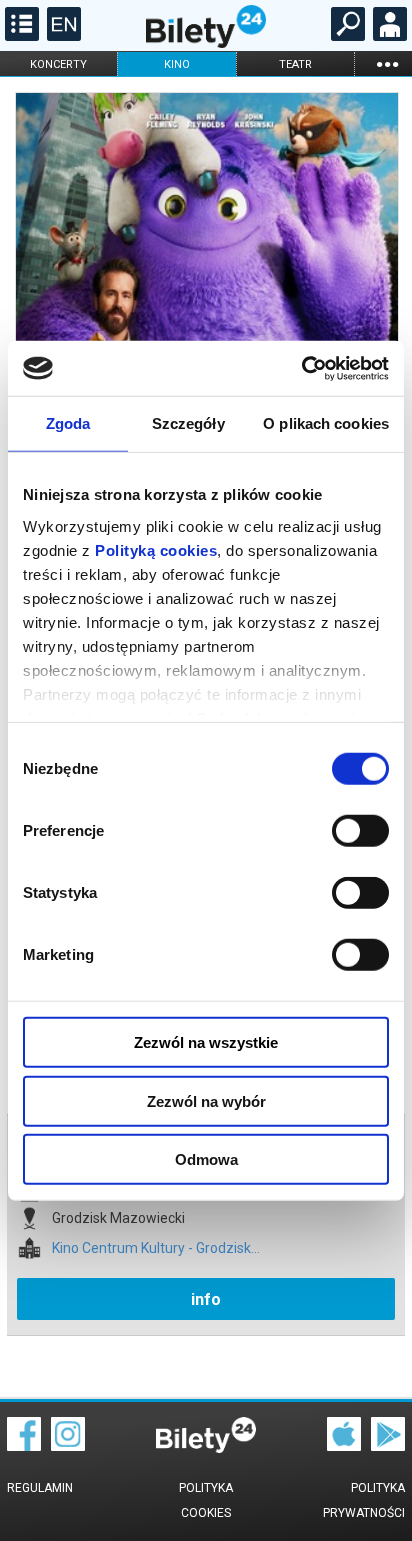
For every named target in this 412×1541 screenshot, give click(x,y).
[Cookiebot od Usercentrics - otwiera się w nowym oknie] (301, 368)
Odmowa (206, 1159)
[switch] (360, 831)
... (387, 63)
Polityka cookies (206, 1500)
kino (177, 64)
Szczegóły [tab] (188, 423)
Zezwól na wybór (206, 1100)
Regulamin (40, 1488)
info (206, 1299)
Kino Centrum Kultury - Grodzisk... (156, 1248)
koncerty (58, 64)
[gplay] (388, 1446)
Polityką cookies (156, 549)
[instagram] (68, 1446)
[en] (61, 36)
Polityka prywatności (364, 1500)
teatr (295, 64)
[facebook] (24, 1446)
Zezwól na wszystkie (206, 1042)
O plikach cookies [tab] (326, 423)
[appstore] (344, 1446)
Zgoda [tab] (68, 423)
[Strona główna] (206, 43)
